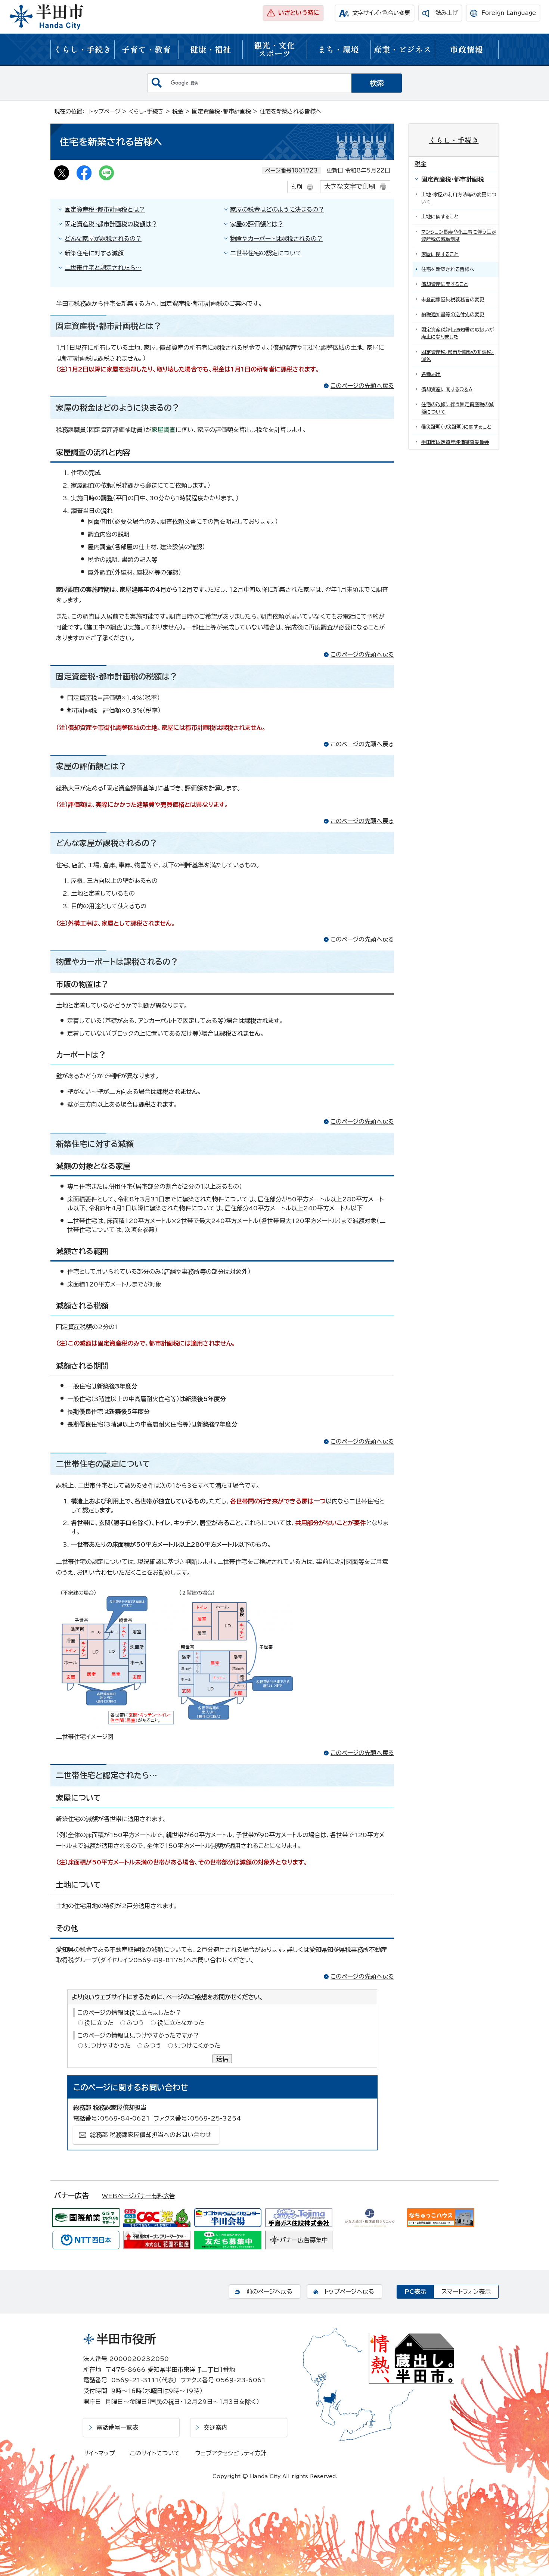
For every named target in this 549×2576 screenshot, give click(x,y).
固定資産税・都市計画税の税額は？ (111, 224)
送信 (222, 2059)
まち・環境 (338, 49)
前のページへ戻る (269, 2292)
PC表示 (415, 2292)
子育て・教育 (146, 49)
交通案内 (215, 2427)
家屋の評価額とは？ (257, 224)
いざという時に (299, 13)
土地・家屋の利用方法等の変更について (459, 198)
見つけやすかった (108, 2045)
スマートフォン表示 (466, 2292)
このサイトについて (155, 2453)
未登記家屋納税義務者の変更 (453, 300)
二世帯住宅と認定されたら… (103, 268)
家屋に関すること (440, 254)
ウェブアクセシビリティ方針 (231, 2453)
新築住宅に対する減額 (94, 253)
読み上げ (447, 13)
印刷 (297, 187)
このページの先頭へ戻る (362, 386)
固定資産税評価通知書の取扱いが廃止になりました (458, 333)
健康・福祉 (211, 49)
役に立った (99, 2023)
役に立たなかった (181, 2023)
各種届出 (431, 374)
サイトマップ (99, 2453)
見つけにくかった (197, 2045)
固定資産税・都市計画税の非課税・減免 (457, 356)
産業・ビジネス (403, 49)
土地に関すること (440, 217)
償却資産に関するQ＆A (447, 390)
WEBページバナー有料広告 (139, 2196)
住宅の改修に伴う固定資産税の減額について (457, 408)
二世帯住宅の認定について (266, 253)
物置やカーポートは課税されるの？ (276, 239)
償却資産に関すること (445, 284)
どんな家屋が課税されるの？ (103, 239)
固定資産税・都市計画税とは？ (105, 209)
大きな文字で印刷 (350, 186)
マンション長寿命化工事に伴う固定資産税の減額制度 (459, 236)
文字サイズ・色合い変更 (381, 13)
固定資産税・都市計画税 (221, 111)
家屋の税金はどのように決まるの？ (277, 209)
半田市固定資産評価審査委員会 (455, 442)
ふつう (135, 2023)
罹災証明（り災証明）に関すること (456, 427)
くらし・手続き (83, 49)
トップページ (105, 111)
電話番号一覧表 (117, 2427)
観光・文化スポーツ (274, 49)
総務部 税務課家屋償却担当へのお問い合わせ (151, 2135)
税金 (178, 111)
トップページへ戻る (349, 2292)
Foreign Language (509, 13)
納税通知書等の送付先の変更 (453, 315)
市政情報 (466, 49)
